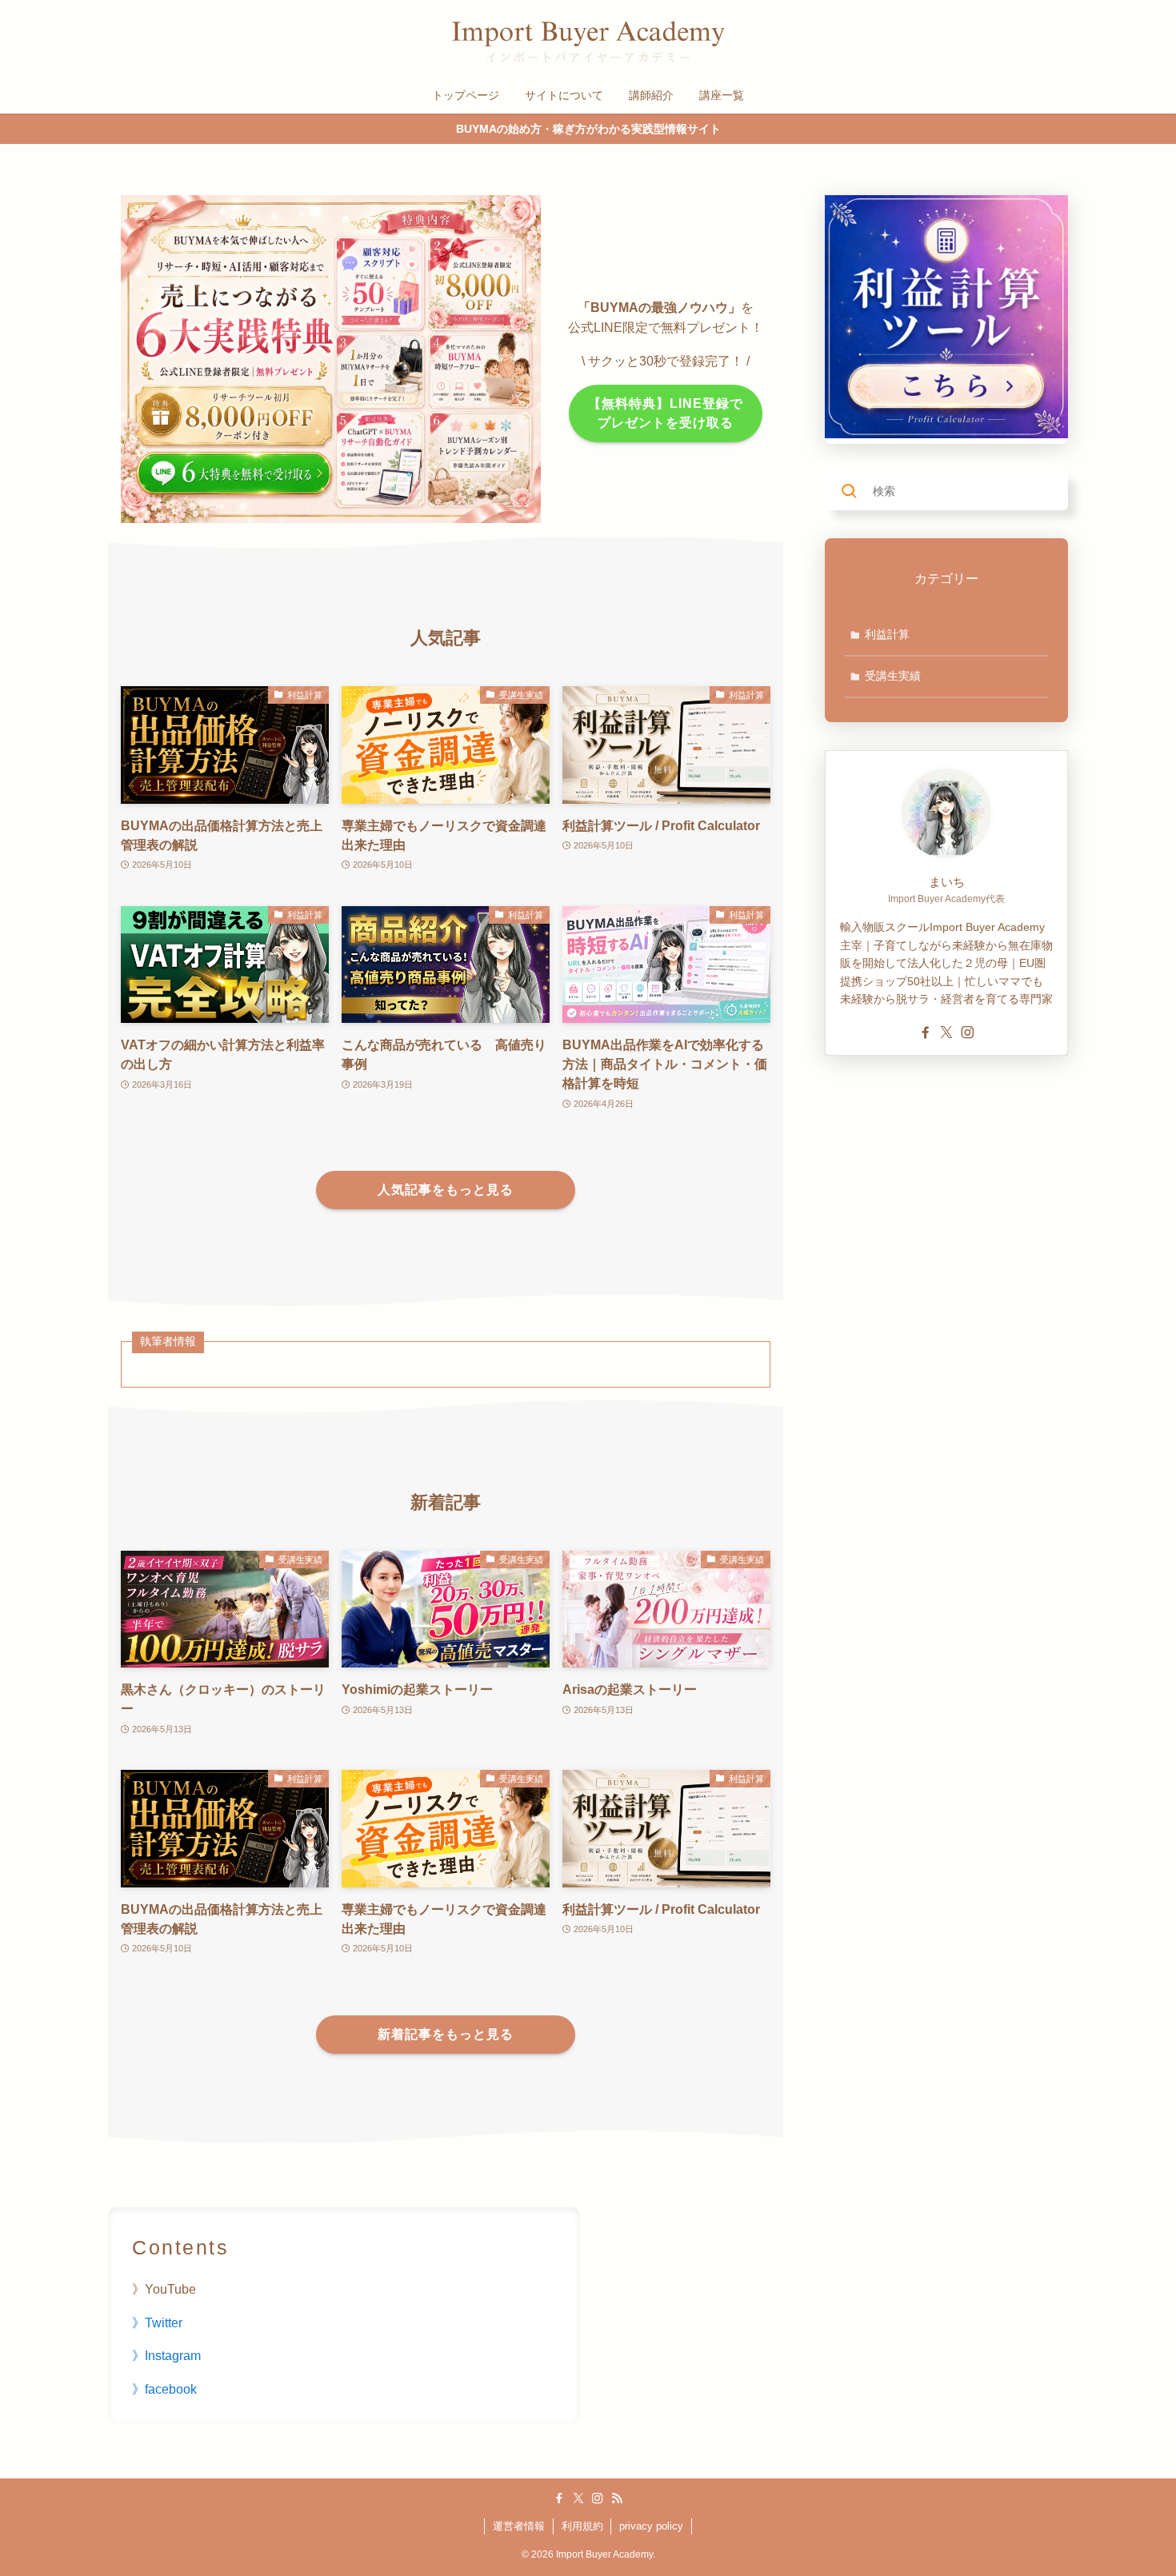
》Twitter (157, 2323)
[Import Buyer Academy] (588, 42)
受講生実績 (893, 676)
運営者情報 (519, 2526)
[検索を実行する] (849, 491)
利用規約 (582, 2526)
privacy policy (651, 2526)
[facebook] (926, 1032)
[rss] (617, 2498)
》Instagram (166, 2356)
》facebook (164, 2389)
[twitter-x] (946, 1032)
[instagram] (967, 1032)
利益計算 (887, 634)
